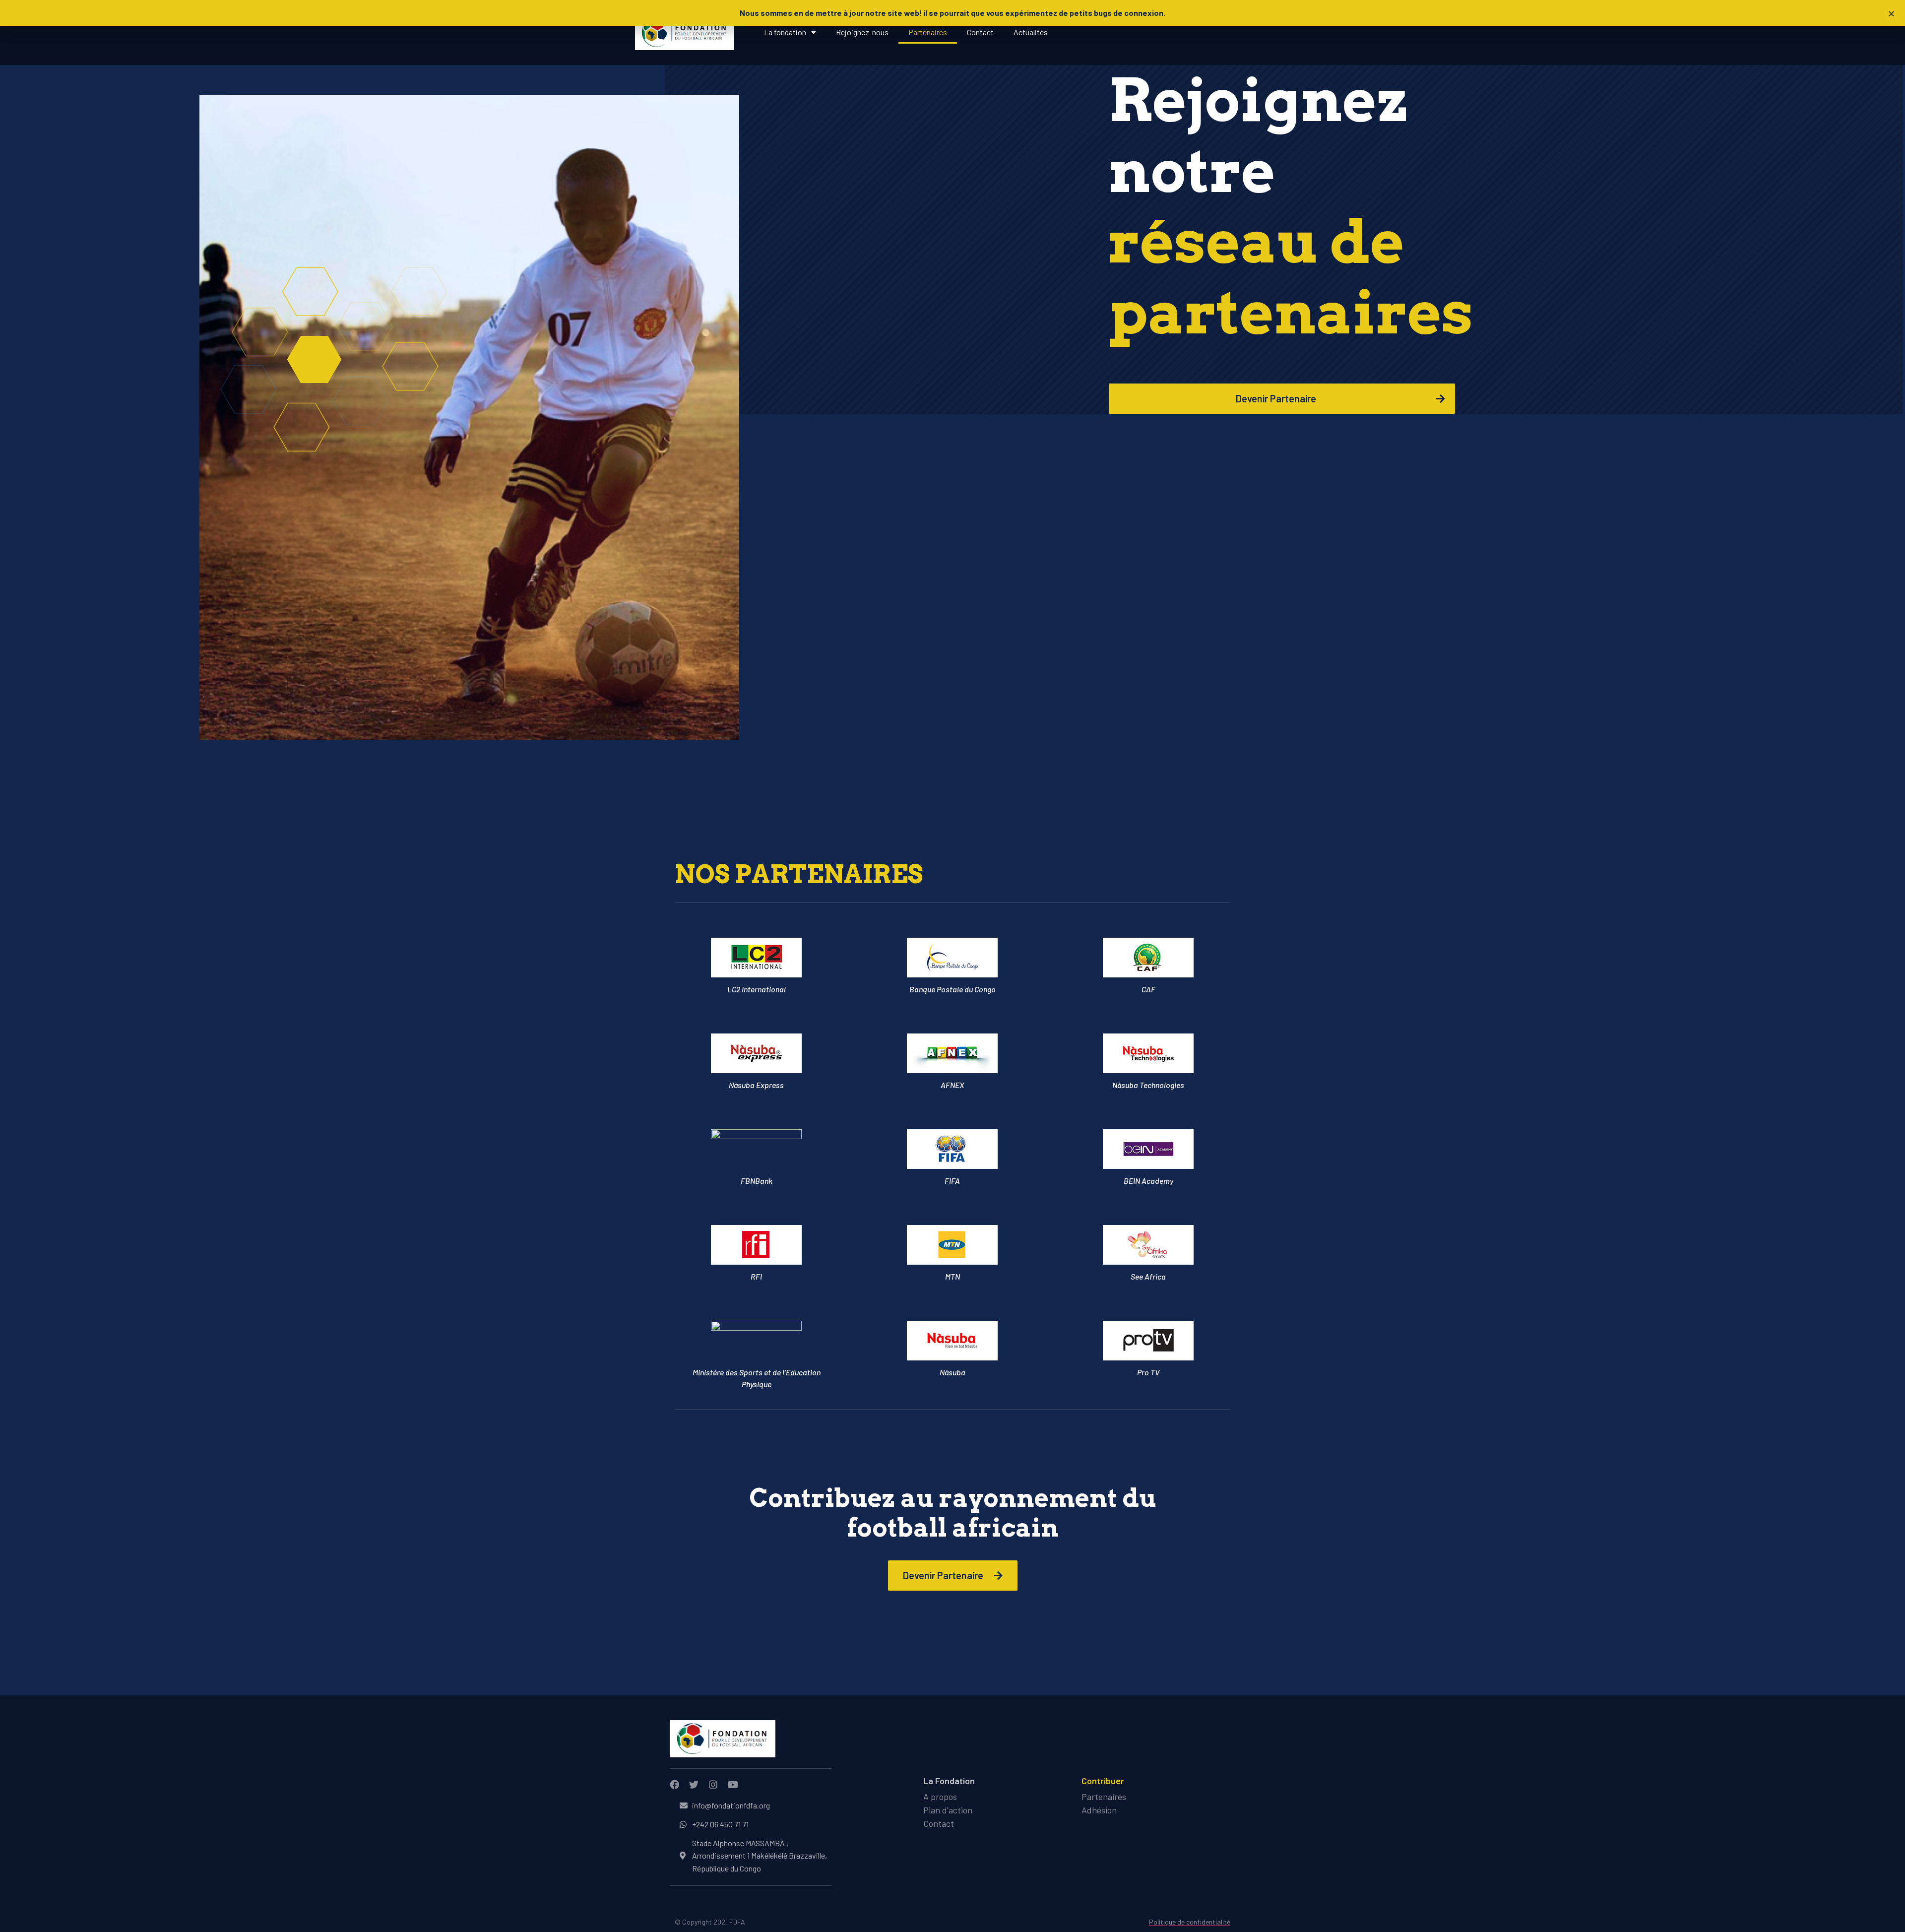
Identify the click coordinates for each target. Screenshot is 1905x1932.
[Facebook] (674, 1784)
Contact (980, 32)
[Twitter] (694, 1784)
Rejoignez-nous (862, 32)
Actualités (1031, 32)
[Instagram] (713, 1784)
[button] (1891, 14)
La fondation (785, 32)
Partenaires (928, 32)
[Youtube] (732, 1784)
